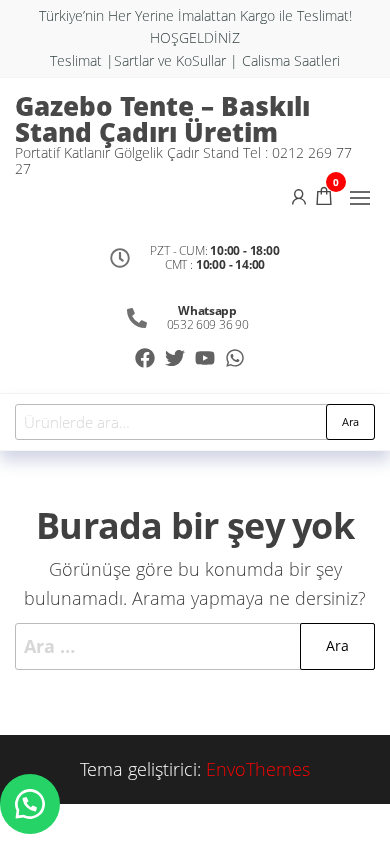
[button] (360, 198)
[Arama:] (195, 646)
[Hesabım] (299, 195)
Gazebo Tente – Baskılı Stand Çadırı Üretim (162, 119)
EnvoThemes (258, 769)
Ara (350, 421)
